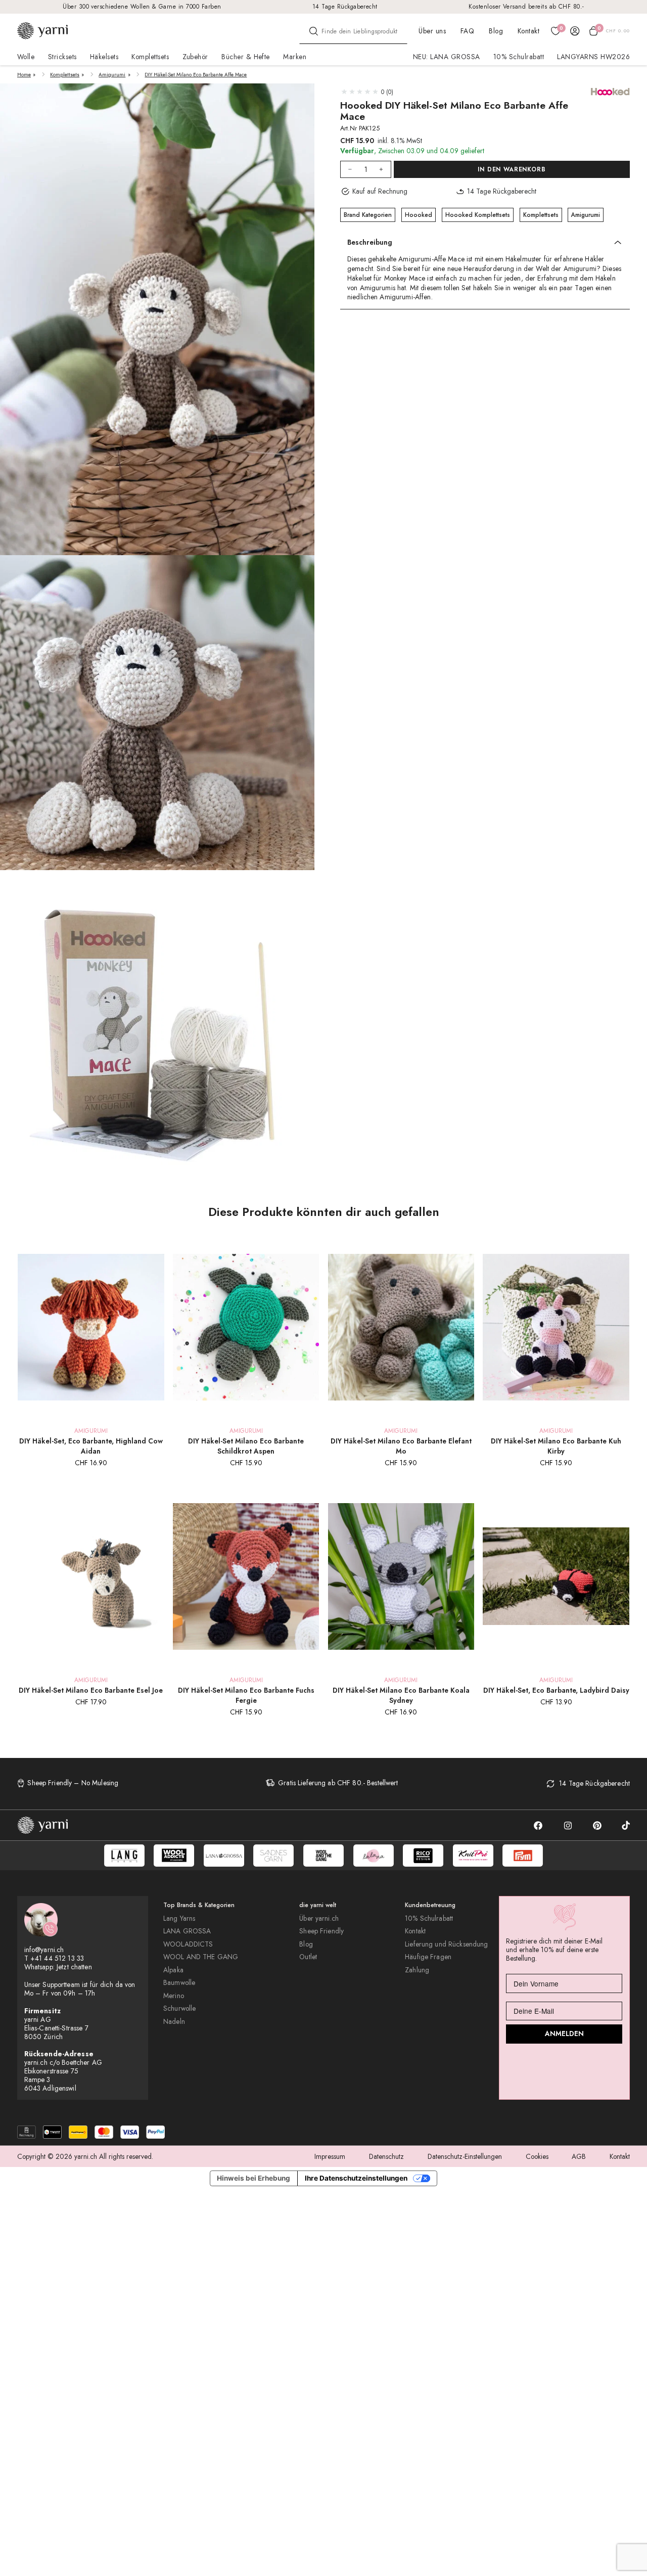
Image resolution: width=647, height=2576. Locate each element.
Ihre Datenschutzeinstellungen (356, 2178)
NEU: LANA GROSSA (447, 57)
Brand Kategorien (368, 215)
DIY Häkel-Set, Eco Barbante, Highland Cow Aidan (91, 1446)
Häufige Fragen (428, 1957)
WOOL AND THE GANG (201, 1957)
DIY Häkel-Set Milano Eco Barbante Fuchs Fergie (246, 1695)
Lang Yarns (179, 1918)
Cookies (537, 2156)
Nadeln (174, 2022)
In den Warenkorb (512, 170)
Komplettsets (65, 75)
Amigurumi (112, 75)
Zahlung (417, 1970)
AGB (579, 2156)
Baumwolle (179, 1983)
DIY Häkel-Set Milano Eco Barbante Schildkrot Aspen (246, 1446)
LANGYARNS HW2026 (593, 57)
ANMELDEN (564, 2033)
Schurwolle (179, 2008)
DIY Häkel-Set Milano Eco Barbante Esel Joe (91, 1690)
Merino (174, 1996)
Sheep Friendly (321, 1931)
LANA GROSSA (187, 1931)
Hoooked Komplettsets (478, 215)
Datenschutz (386, 2156)
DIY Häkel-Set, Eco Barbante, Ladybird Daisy (556, 1690)
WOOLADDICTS (188, 1944)
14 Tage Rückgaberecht (345, 6)
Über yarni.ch (319, 1918)
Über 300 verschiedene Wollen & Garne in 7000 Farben (142, 6)
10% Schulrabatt (519, 57)
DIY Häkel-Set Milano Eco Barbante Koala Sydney (401, 1695)
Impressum (330, 2156)
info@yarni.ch (44, 1950)
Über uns (432, 31)
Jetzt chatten (74, 1967)
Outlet (308, 1957)
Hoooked (419, 215)
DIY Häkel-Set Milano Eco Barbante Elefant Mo (401, 1446)
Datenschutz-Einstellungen (465, 2156)
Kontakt (528, 31)
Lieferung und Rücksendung (446, 1944)
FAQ (467, 31)
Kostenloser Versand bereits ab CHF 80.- (526, 6)
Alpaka (173, 1970)
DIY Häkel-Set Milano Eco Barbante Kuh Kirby (556, 1446)
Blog (496, 31)
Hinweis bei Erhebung (253, 2178)
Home (24, 75)
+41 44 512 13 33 (57, 1958)
